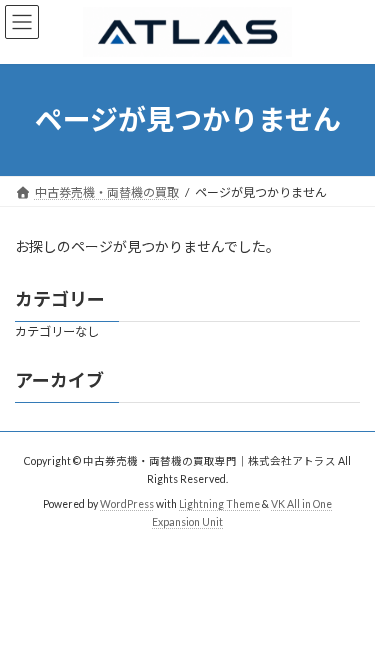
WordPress (127, 504)
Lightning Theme (219, 504)
